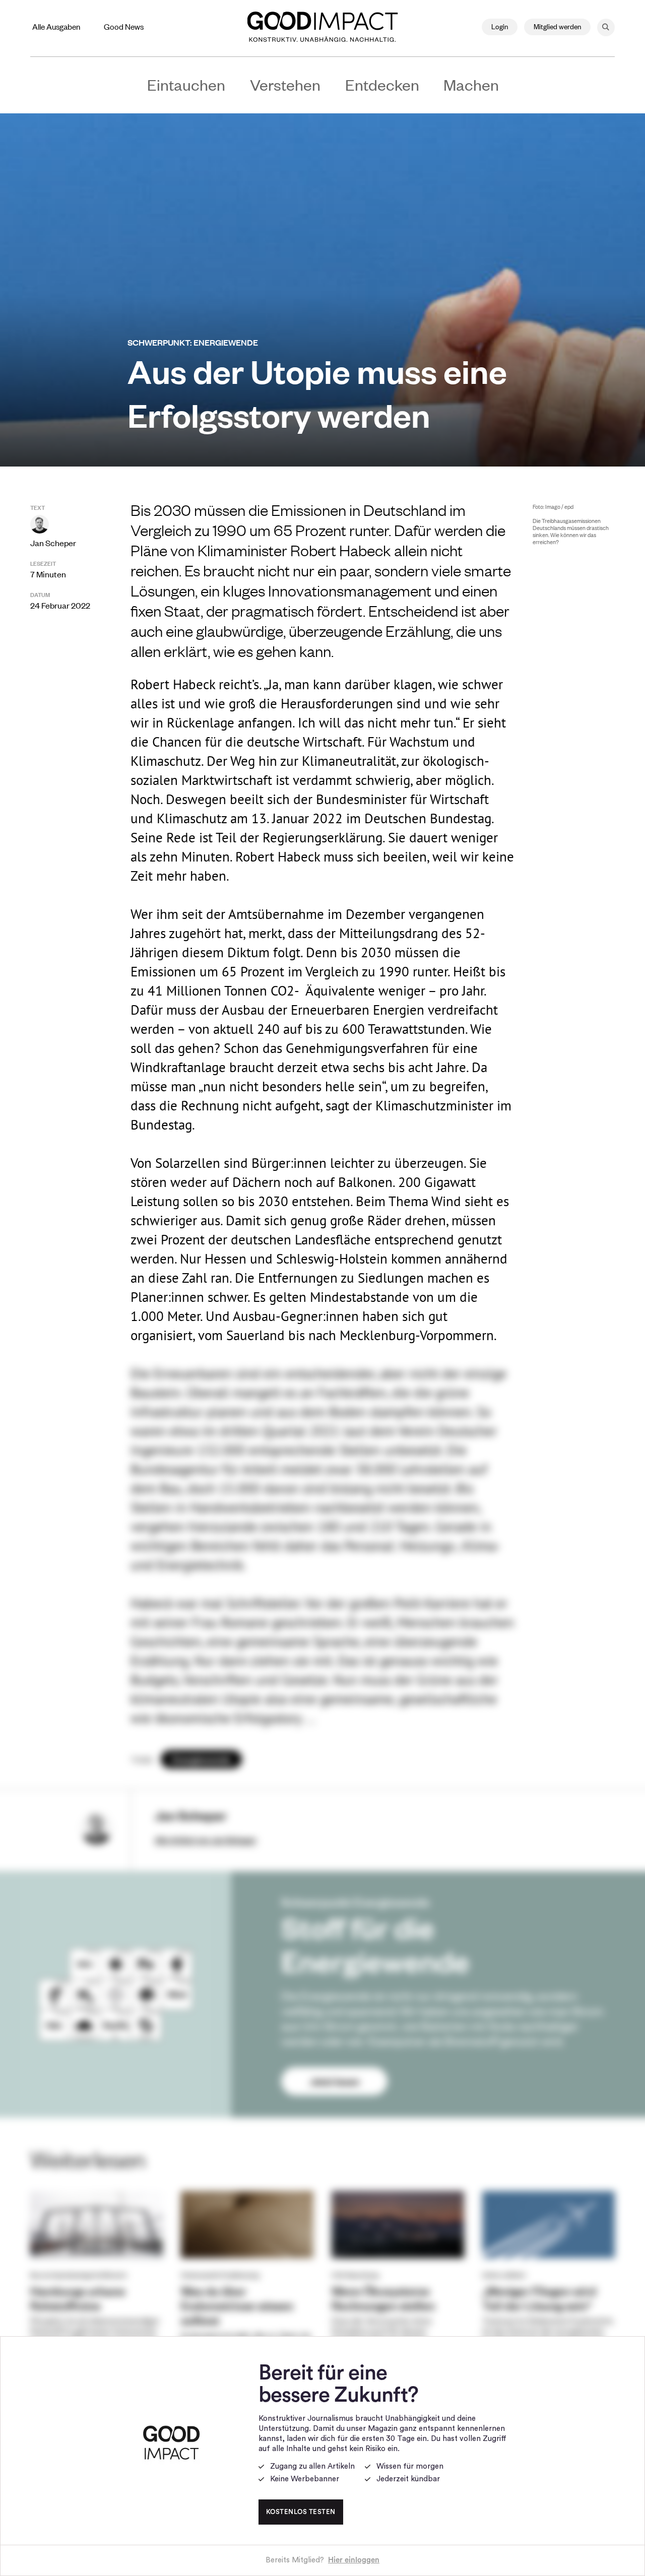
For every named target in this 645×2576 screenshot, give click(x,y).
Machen (471, 84)
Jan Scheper (53, 543)
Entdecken (382, 84)
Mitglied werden (557, 26)
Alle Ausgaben (56, 26)
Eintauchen (186, 84)
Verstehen (285, 84)
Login (500, 26)
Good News (124, 26)
